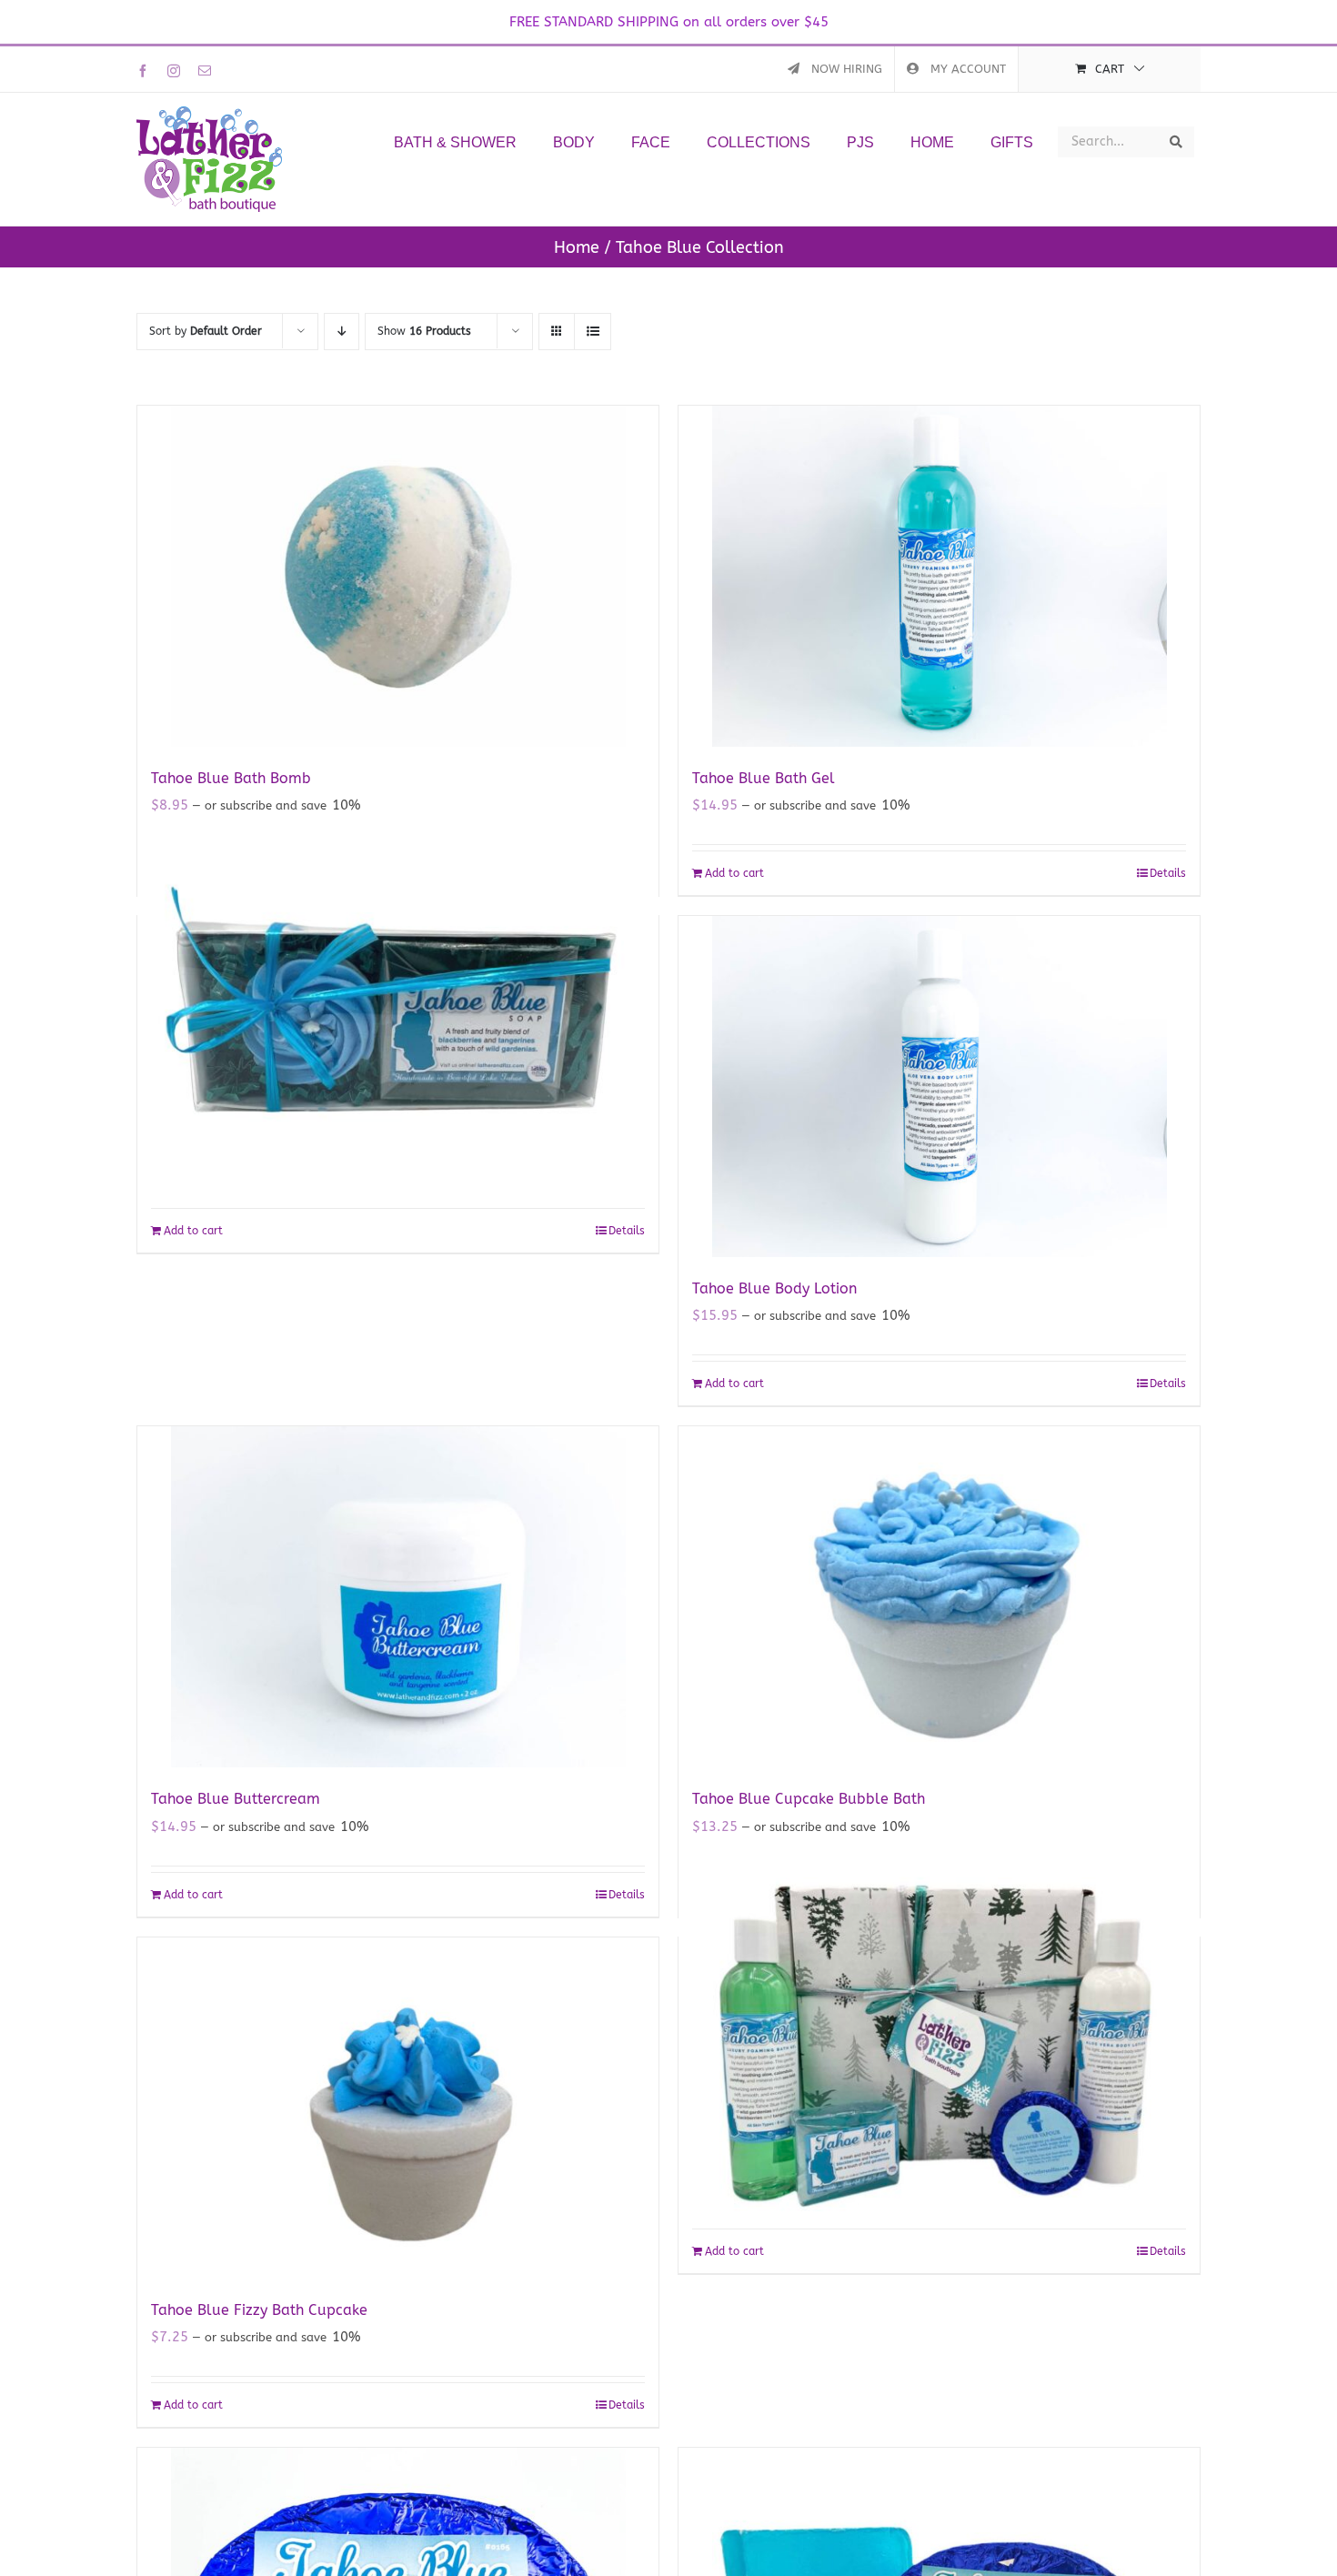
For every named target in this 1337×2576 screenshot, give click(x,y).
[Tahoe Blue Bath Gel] (939, 576)
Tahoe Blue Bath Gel (764, 778)
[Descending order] (342, 332)
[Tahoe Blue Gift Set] (939, 2032)
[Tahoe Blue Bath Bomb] (398, 576)
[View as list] (593, 332)
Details (1168, 873)
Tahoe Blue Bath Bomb (231, 778)
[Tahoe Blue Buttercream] (398, 1597)
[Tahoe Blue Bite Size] (398, 1010)
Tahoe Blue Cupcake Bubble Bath (809, 1799)
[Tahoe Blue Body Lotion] (939, 1087)
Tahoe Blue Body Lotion (774, 1288)
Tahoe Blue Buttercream (236, 1799)
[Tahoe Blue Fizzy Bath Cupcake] (398, 2108)
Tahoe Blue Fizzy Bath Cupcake (259, 2310)
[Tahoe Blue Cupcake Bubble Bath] (939, 1597)
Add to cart (734, 873)
